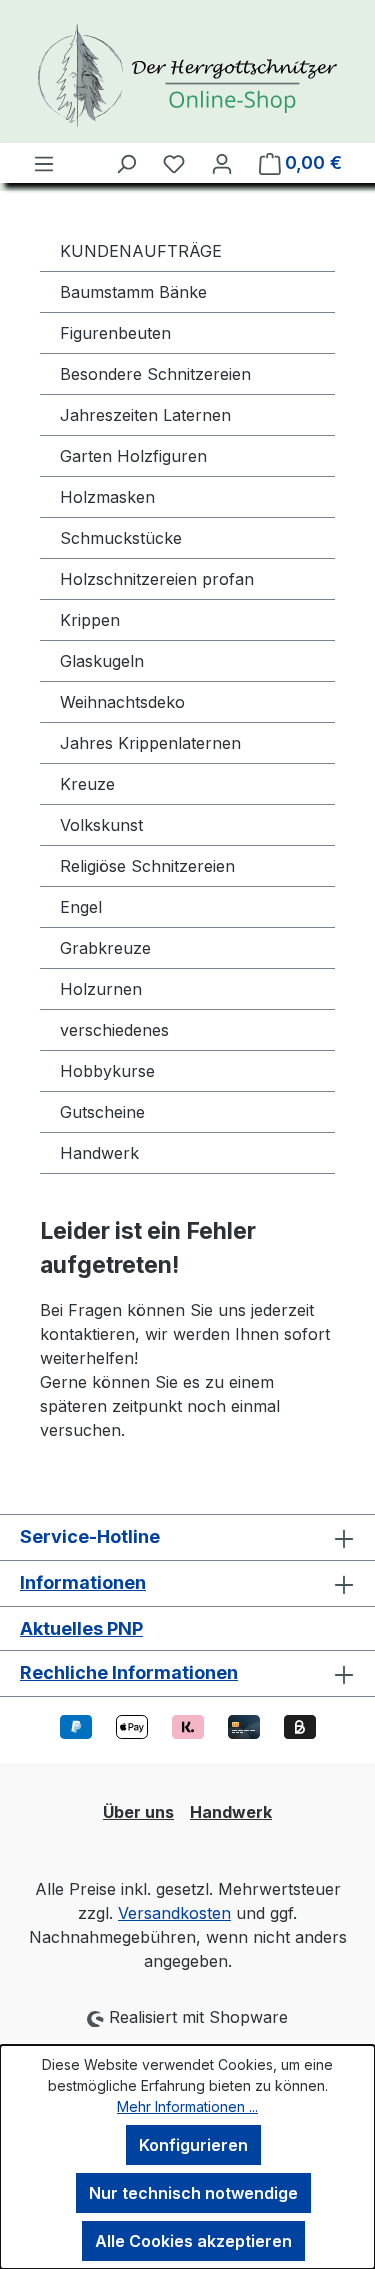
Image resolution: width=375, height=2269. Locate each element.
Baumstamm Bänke (133, 292)
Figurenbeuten (115, 333)
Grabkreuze (105, 948)
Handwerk (99, 1153)
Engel (81, 907)
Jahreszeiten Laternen (145, 415)
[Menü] (44, 163)
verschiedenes (114, 1030)
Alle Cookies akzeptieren (193, 2241)
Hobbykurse (107, 1071)
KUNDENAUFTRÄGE (141, 251)
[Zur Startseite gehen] (187, 75)
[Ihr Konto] (222, 163)
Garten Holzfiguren (133, 456)
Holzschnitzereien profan (157, 579)
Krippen (90, 620)
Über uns (138, 1812)
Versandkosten (174, 1913)
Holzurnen (101, 989)
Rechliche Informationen (129, 1672)
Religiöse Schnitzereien (147, 866)
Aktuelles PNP (81, 1628)
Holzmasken (107, 497)
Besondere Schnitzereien (155, 374)
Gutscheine (102, 1112)
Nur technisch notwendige (193, 2193)
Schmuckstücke (121, 538)
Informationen (83, 1582)
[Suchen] (126, 163)
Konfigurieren (193, 2145)
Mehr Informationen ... (187, 2106)
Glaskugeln (102, 661)
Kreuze (87, 784)
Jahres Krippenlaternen (150, 743)
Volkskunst (101, 825)
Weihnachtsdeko (122, 702)
